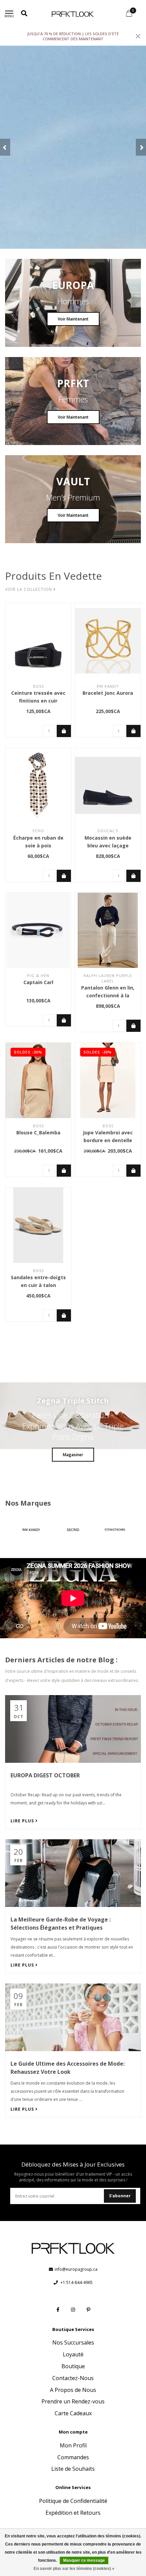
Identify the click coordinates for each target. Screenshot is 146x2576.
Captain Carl (38, 982)
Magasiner (73, 1455)
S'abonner (120, 2196)
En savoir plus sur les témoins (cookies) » (74, 2569)
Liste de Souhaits (73, 2469)
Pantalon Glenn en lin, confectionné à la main (108, 995)
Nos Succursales (73, 2342)
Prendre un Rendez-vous (73, 2401)
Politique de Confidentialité (73, 2501)
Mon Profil (73, 2445)
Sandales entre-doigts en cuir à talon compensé (38, 1285)
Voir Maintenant (73, 319)
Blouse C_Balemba (38, 1132)
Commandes (73, 2457)
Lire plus (23, 1821)
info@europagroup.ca (76, 2269)
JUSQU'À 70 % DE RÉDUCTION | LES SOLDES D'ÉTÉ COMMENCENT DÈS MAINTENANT (73, 36)
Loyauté (73, 2354)
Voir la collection (29, 589)
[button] (5, 147)
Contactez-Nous (73, 2378)
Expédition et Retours (73, 2513)
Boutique (73, 2366)
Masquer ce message (84, 2560)
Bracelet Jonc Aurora (108, 693)
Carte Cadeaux (73, 2413)
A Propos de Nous (73, 2390)
